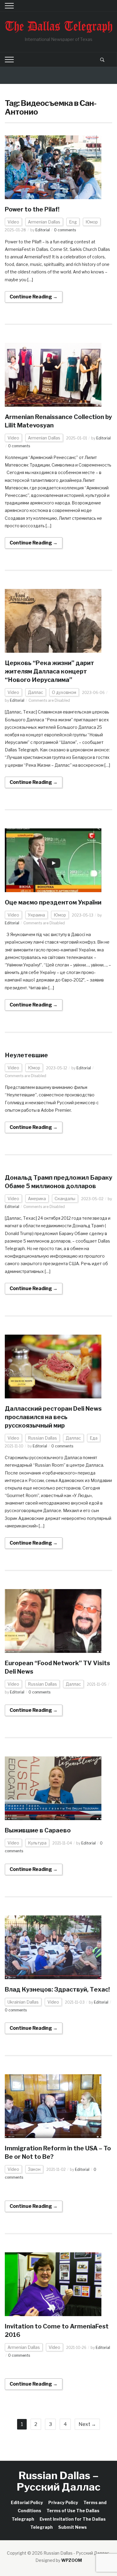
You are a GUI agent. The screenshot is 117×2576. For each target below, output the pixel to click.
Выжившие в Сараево (38, 1830)
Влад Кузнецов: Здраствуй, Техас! (57, 1989)
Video (13, 222)
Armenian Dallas (44, 222)
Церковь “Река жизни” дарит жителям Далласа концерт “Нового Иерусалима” (49, 671)
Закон (34, 2169)
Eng (73, 222)
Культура (37, 1843)
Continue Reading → (34, 297)
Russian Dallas (42, 1438)
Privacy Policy (63, 2502)
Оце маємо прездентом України (53, 902)
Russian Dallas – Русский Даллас (59, 2481)
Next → (87, 2424)
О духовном (64, 692)
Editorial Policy (27, 2502)
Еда (94, 1438)
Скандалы (65, 1199)
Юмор (92, 222)
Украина (36, 915)
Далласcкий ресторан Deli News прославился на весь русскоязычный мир (53, 1417)
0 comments (65, 230)
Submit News (72, 2527)
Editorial (43, 230)
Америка (37, 1199)
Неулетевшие (26, 1055)
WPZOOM (72, 2560)
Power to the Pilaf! (32, 209)
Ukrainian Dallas (23, 2002)
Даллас (36, 692)
